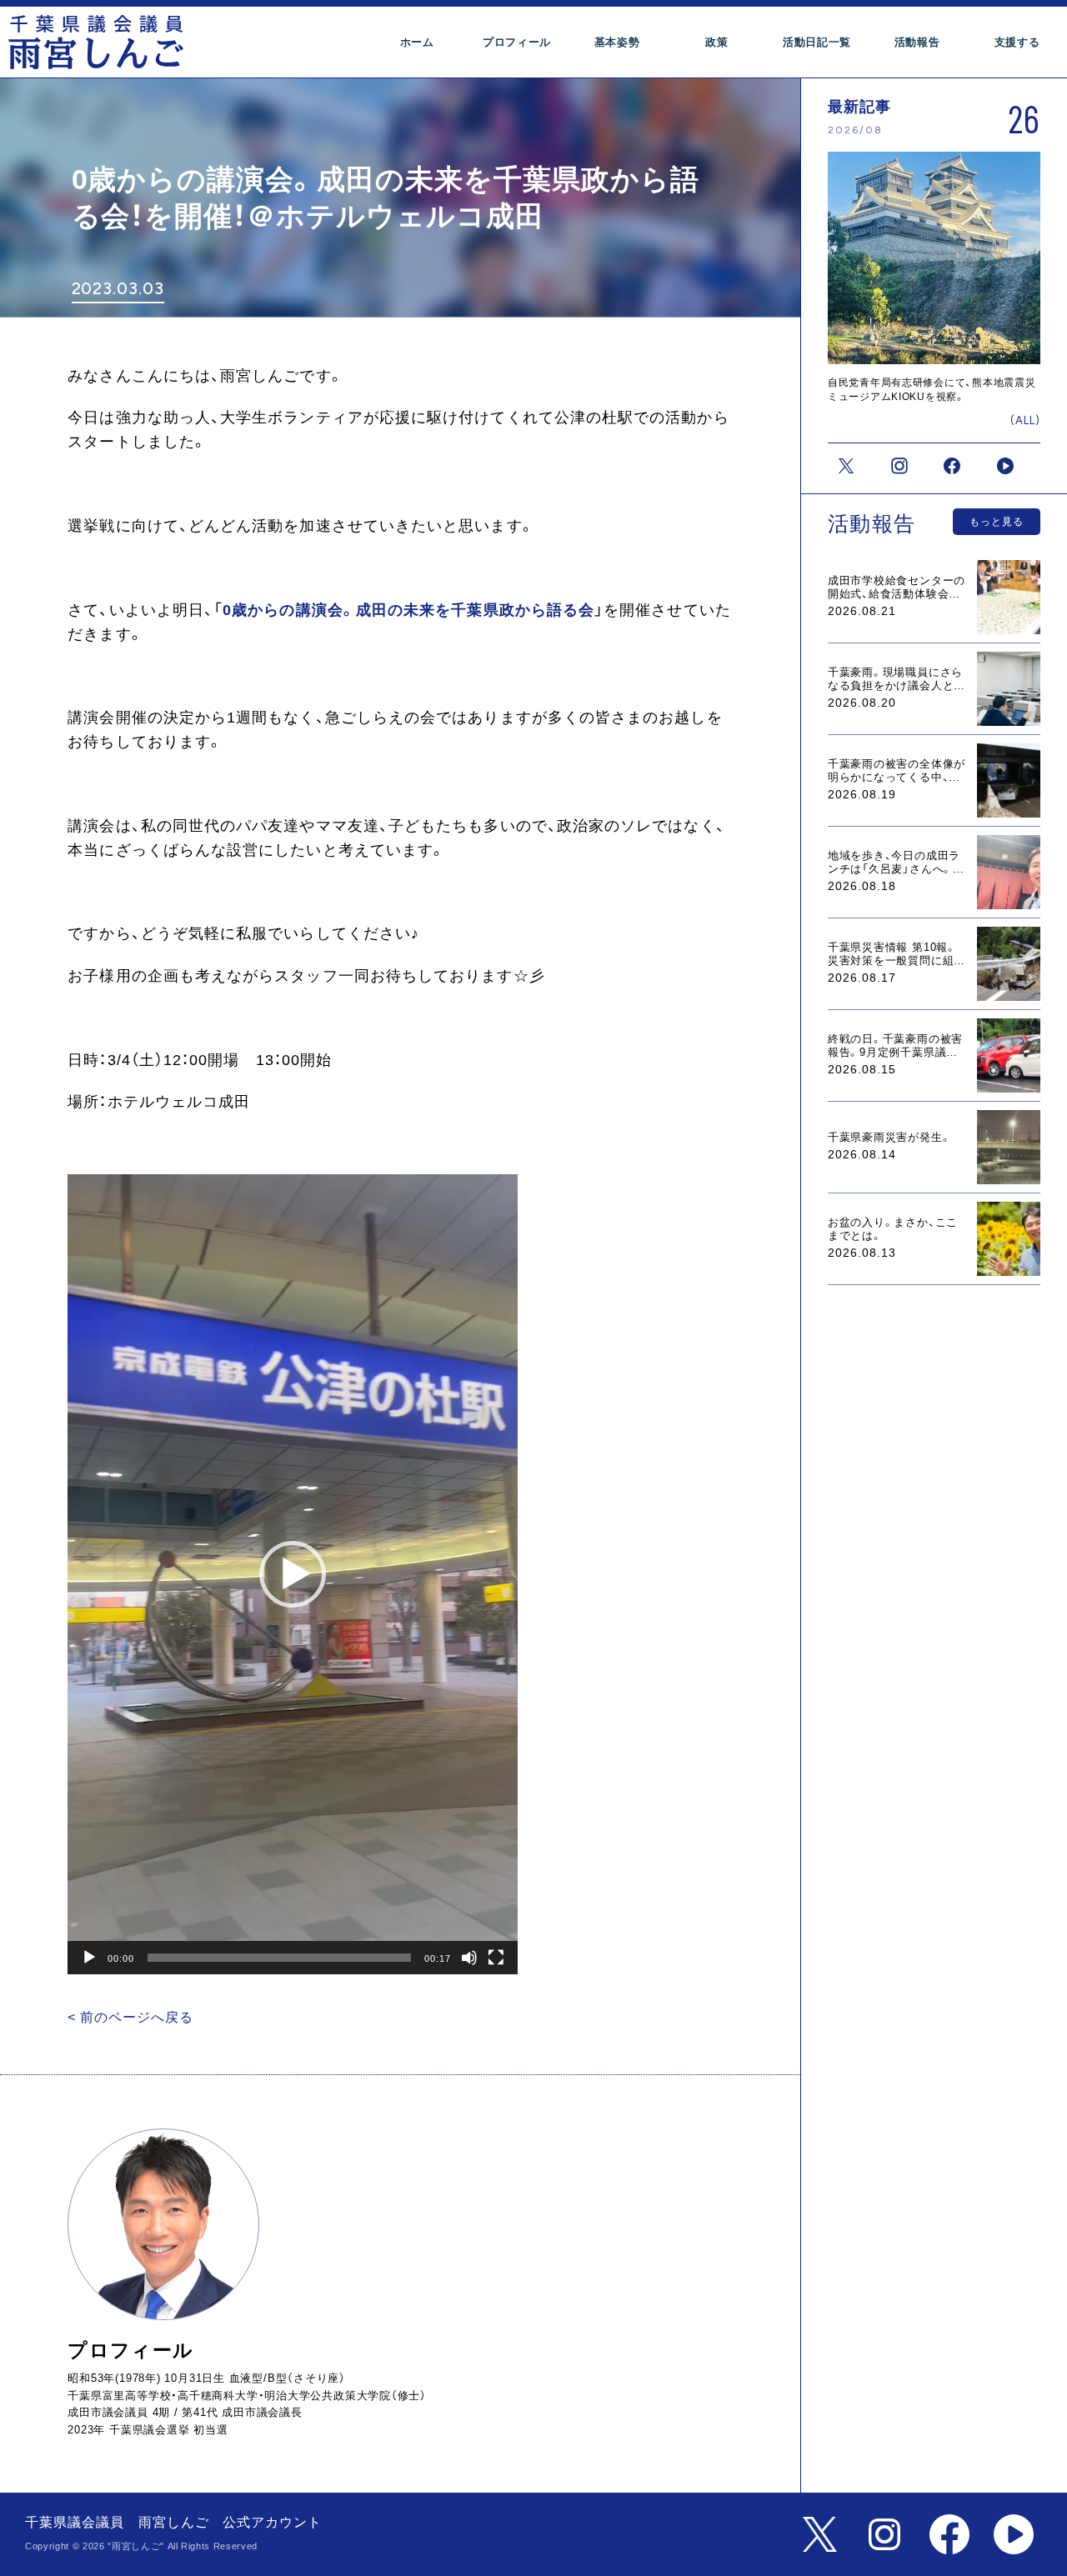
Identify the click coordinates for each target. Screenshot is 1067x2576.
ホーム (417, 42)
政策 (716, 42)
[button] (293, 1574)
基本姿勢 (617, 42)
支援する (1017, 42)
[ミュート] (469, 1958)
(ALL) (1025, 420)
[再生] (89, 1958)
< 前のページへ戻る (130, 2017)
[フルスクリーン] (496, 1958)
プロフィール (517, 42)
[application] (293, 1574)
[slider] (279, 1958)
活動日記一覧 (817, 42)
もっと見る (997, 522)
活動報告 (917, 42)
